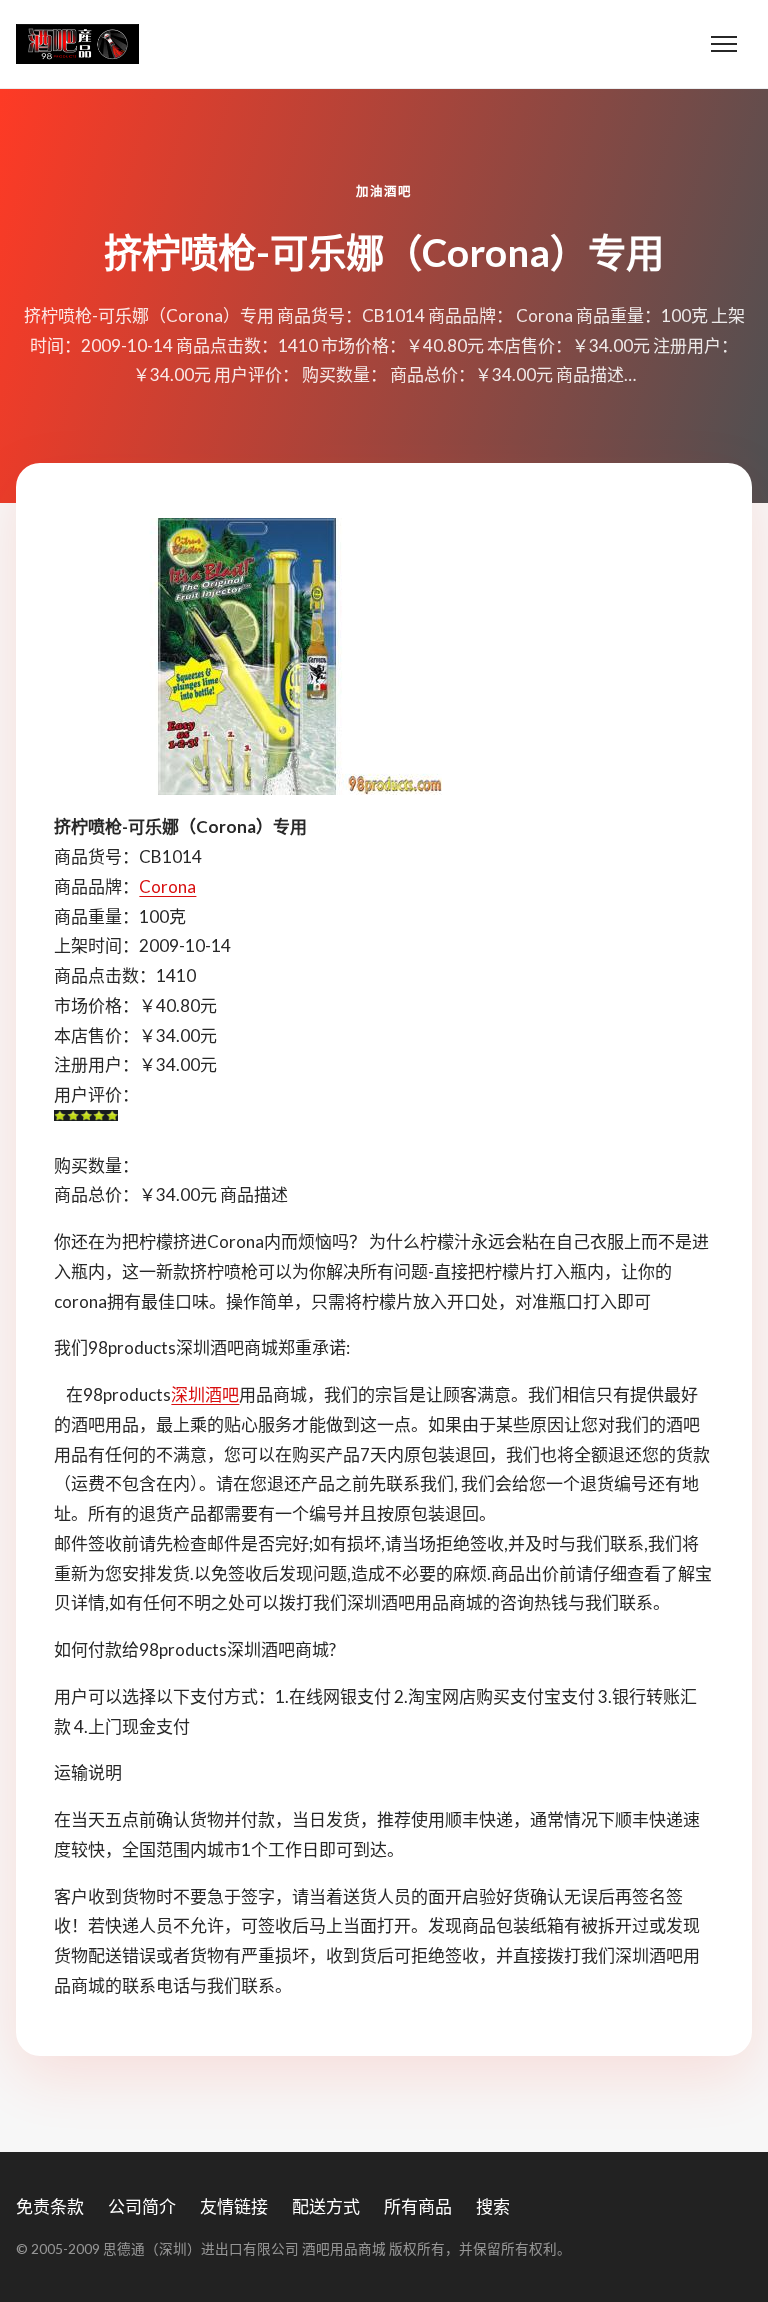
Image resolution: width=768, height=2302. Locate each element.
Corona (167, 886)
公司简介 (142, 2206)
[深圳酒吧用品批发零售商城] (77, 44)
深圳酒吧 (205, 1394)
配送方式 (326, 2206)
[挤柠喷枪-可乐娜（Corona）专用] (383, 656)
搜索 (493, 2206)
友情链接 (234, 2206)
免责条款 (50, 2206)
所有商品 (418, 2206)
